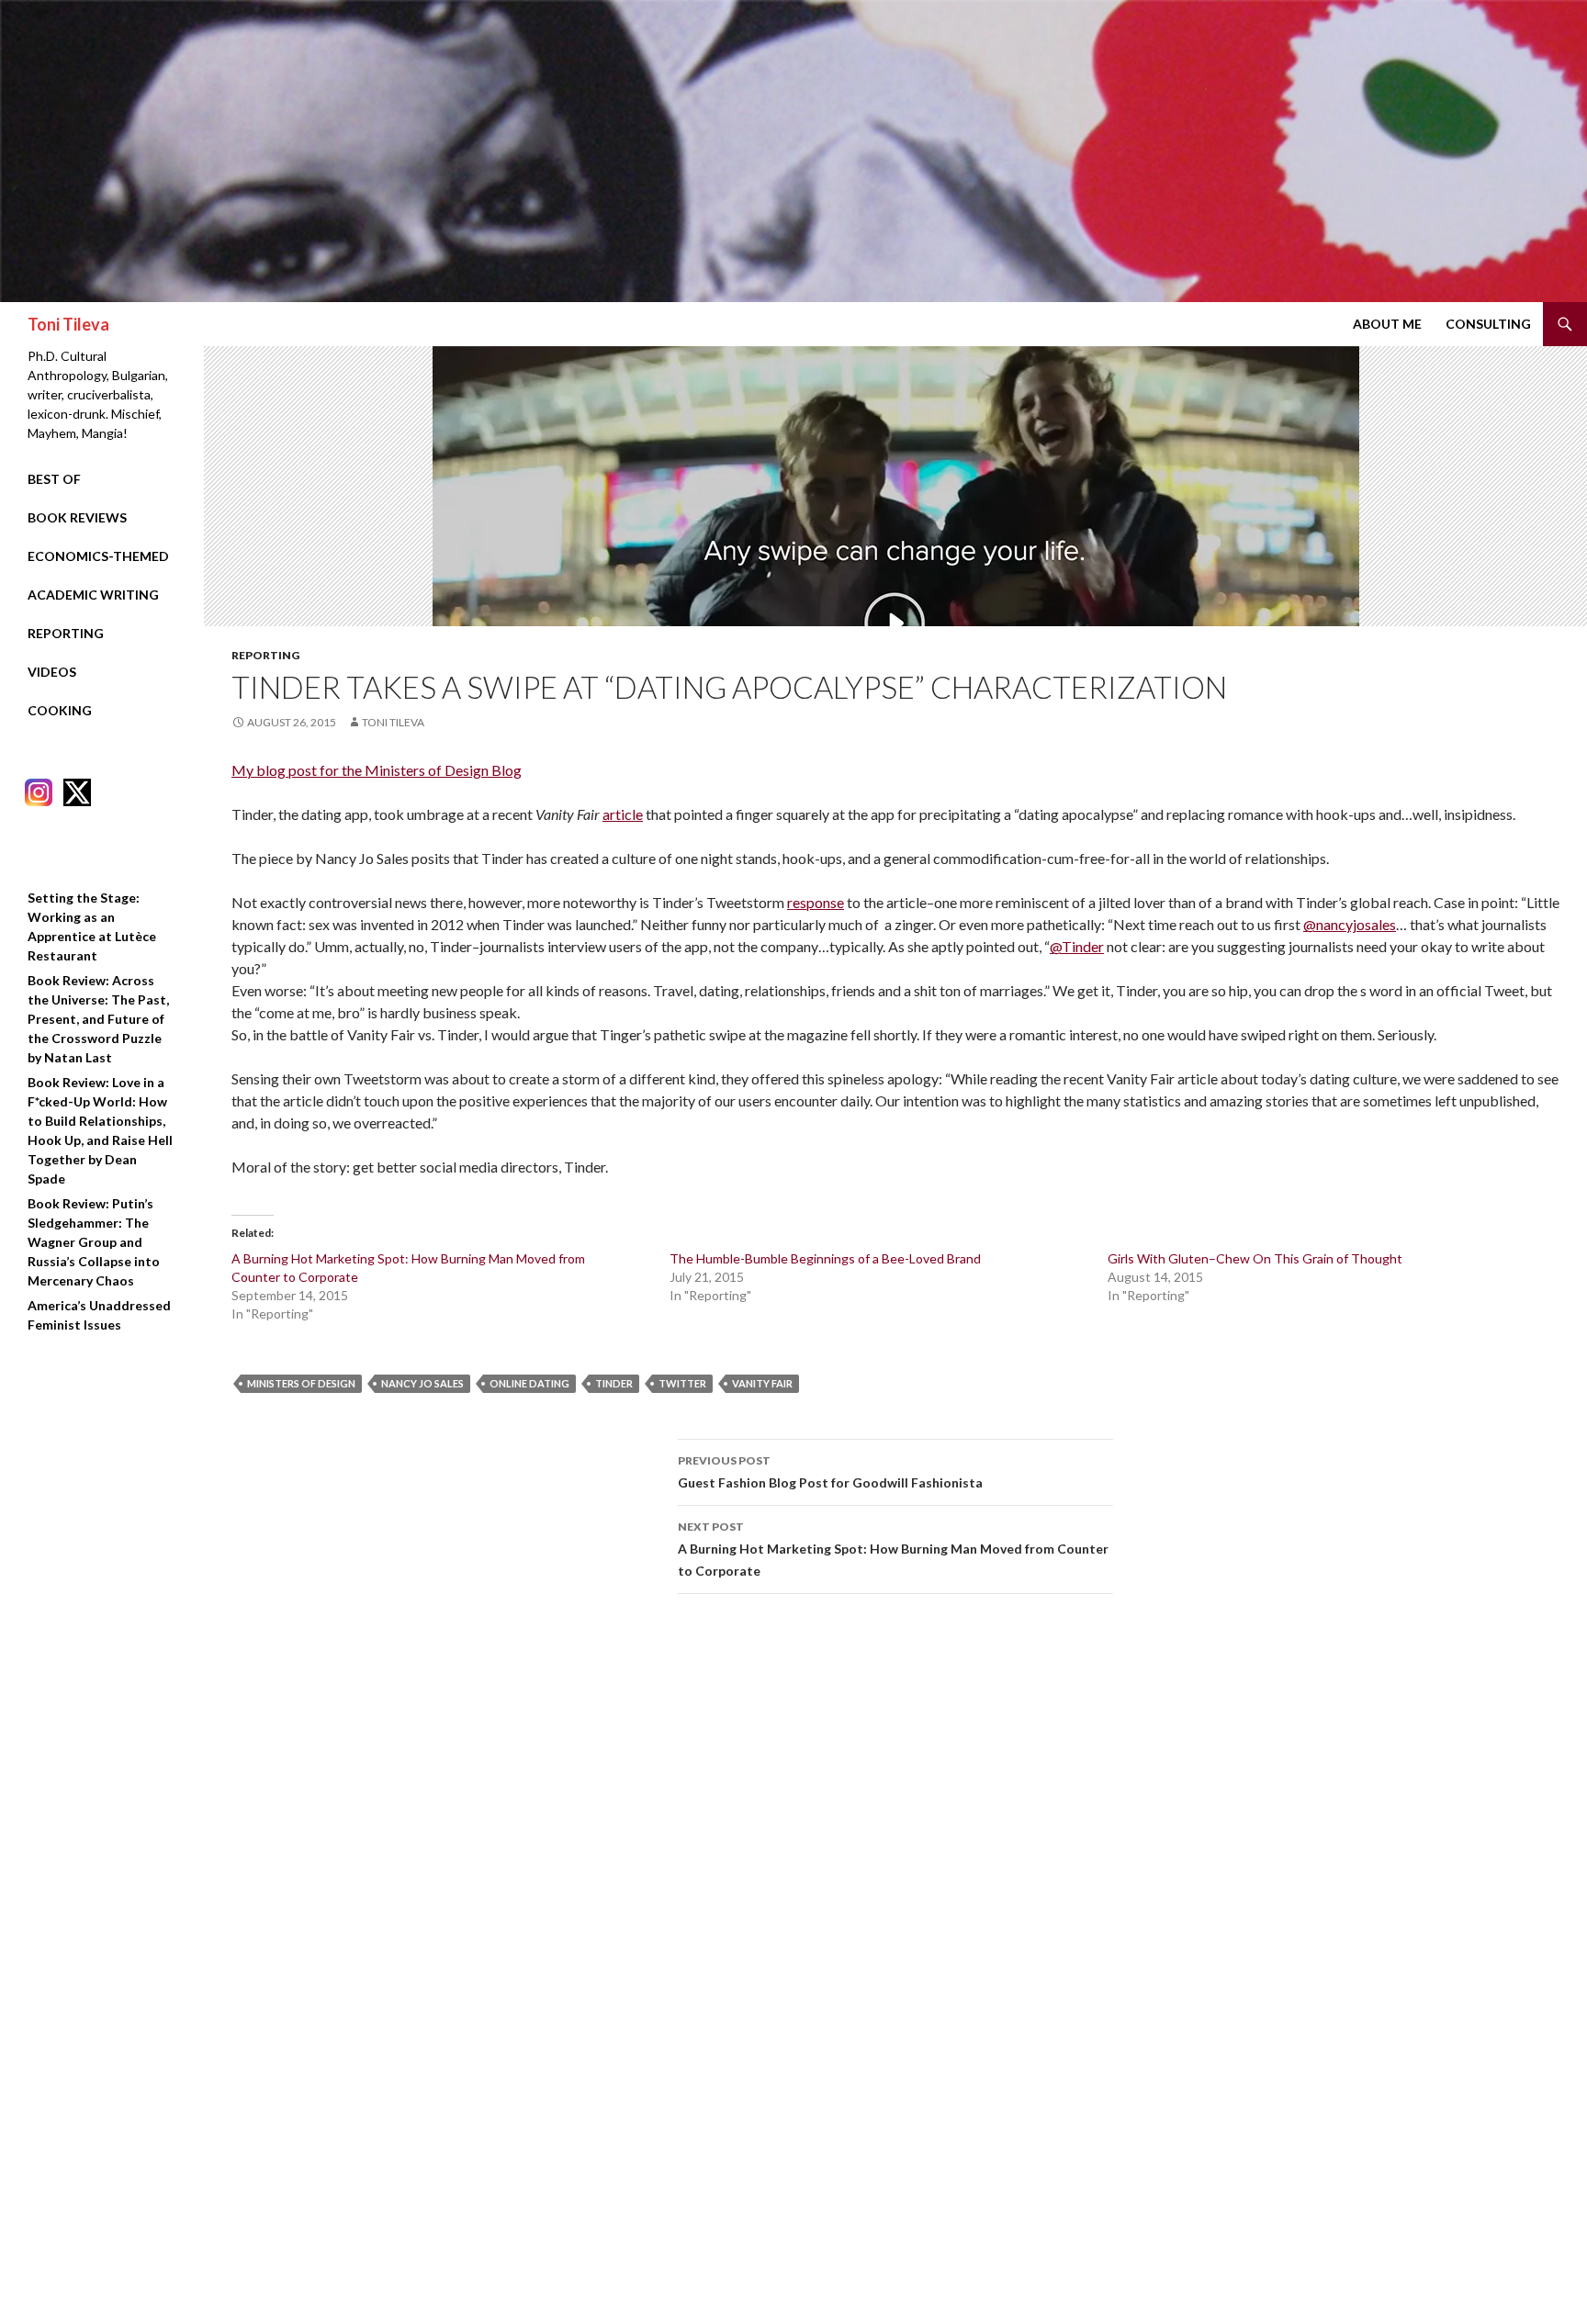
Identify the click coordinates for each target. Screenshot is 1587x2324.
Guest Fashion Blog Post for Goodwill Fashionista (830, 1472)
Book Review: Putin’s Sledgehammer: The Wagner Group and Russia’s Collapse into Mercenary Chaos (94, 1242)
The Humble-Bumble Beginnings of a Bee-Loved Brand (825, 1258)
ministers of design (301, 1383)
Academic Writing (93, 595)
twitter (682, 1383)
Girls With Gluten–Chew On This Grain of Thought (1255, 1258)
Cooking (60, 710)
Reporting (265, 655)
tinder (614, 1383)
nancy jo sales (422, 1383)
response (816, 902)
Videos (52, 672)
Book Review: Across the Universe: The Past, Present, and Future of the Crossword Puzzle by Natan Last (98, 1019)
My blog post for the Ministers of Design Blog (377, 770)
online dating (529, 1383)
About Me (1387, 324)
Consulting (1488, 324)
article (623, 814)
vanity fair (762, 1383)
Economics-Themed (98, 556)
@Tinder (1077, 946)
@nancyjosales (1350, 924)
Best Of (54, 479)
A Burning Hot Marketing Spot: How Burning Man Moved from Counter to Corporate (893, 1549)
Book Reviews (77, 517)
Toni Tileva (68, 324)
